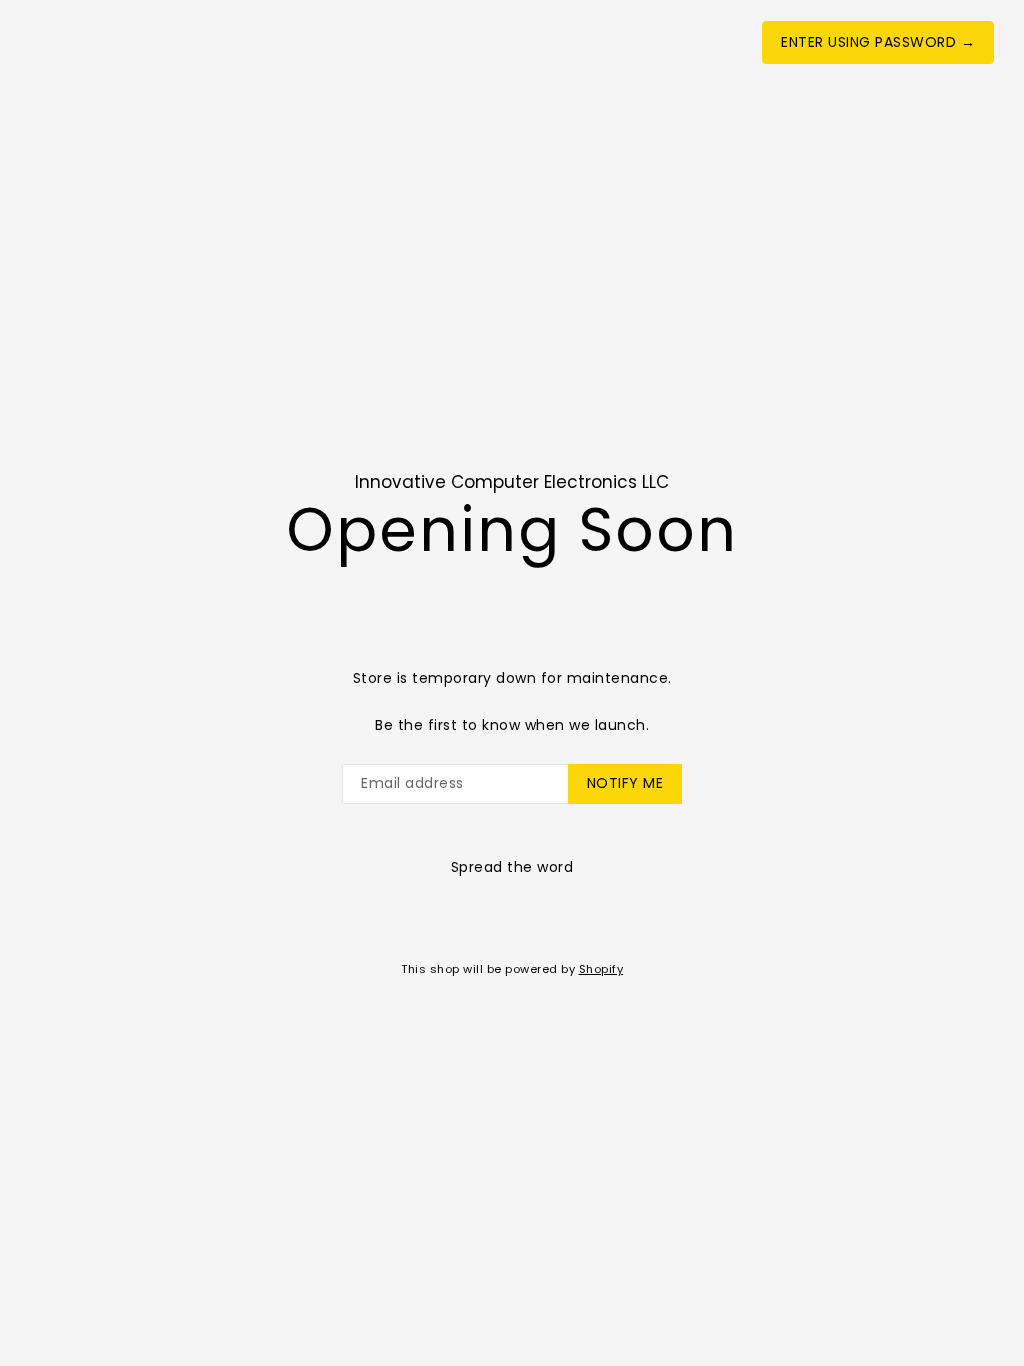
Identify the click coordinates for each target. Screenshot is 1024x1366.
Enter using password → (878, 42)
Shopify (601, 969)
